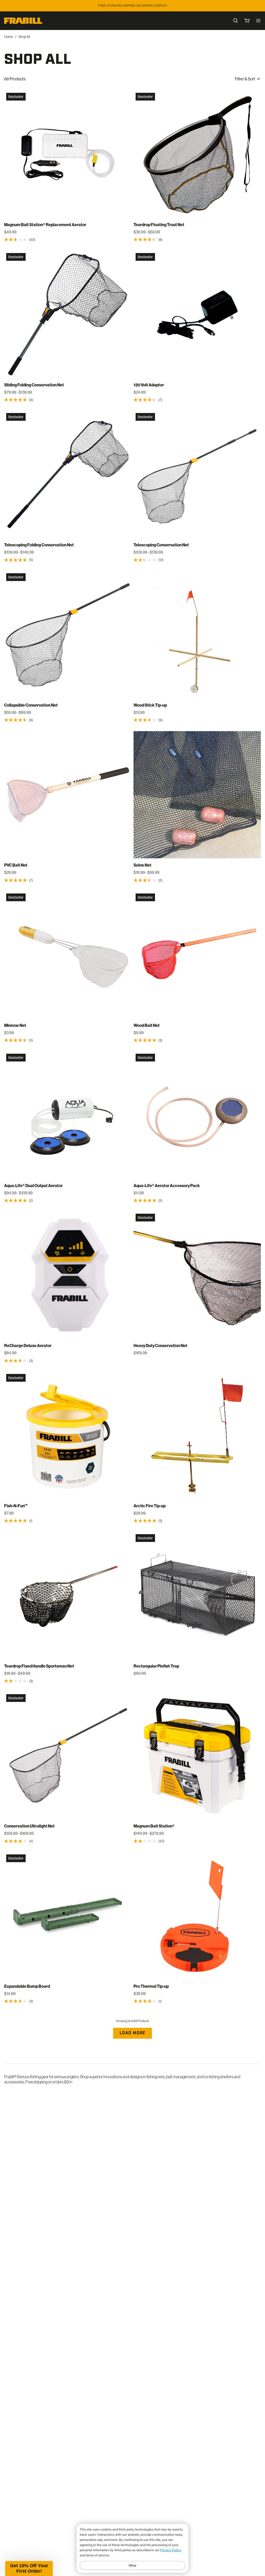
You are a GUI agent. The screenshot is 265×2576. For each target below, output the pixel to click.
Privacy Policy (171, 2550)
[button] (29, 2569)
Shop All (24, 37)
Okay (132, 2565)
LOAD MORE (132, 2033)
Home (9, 37)
